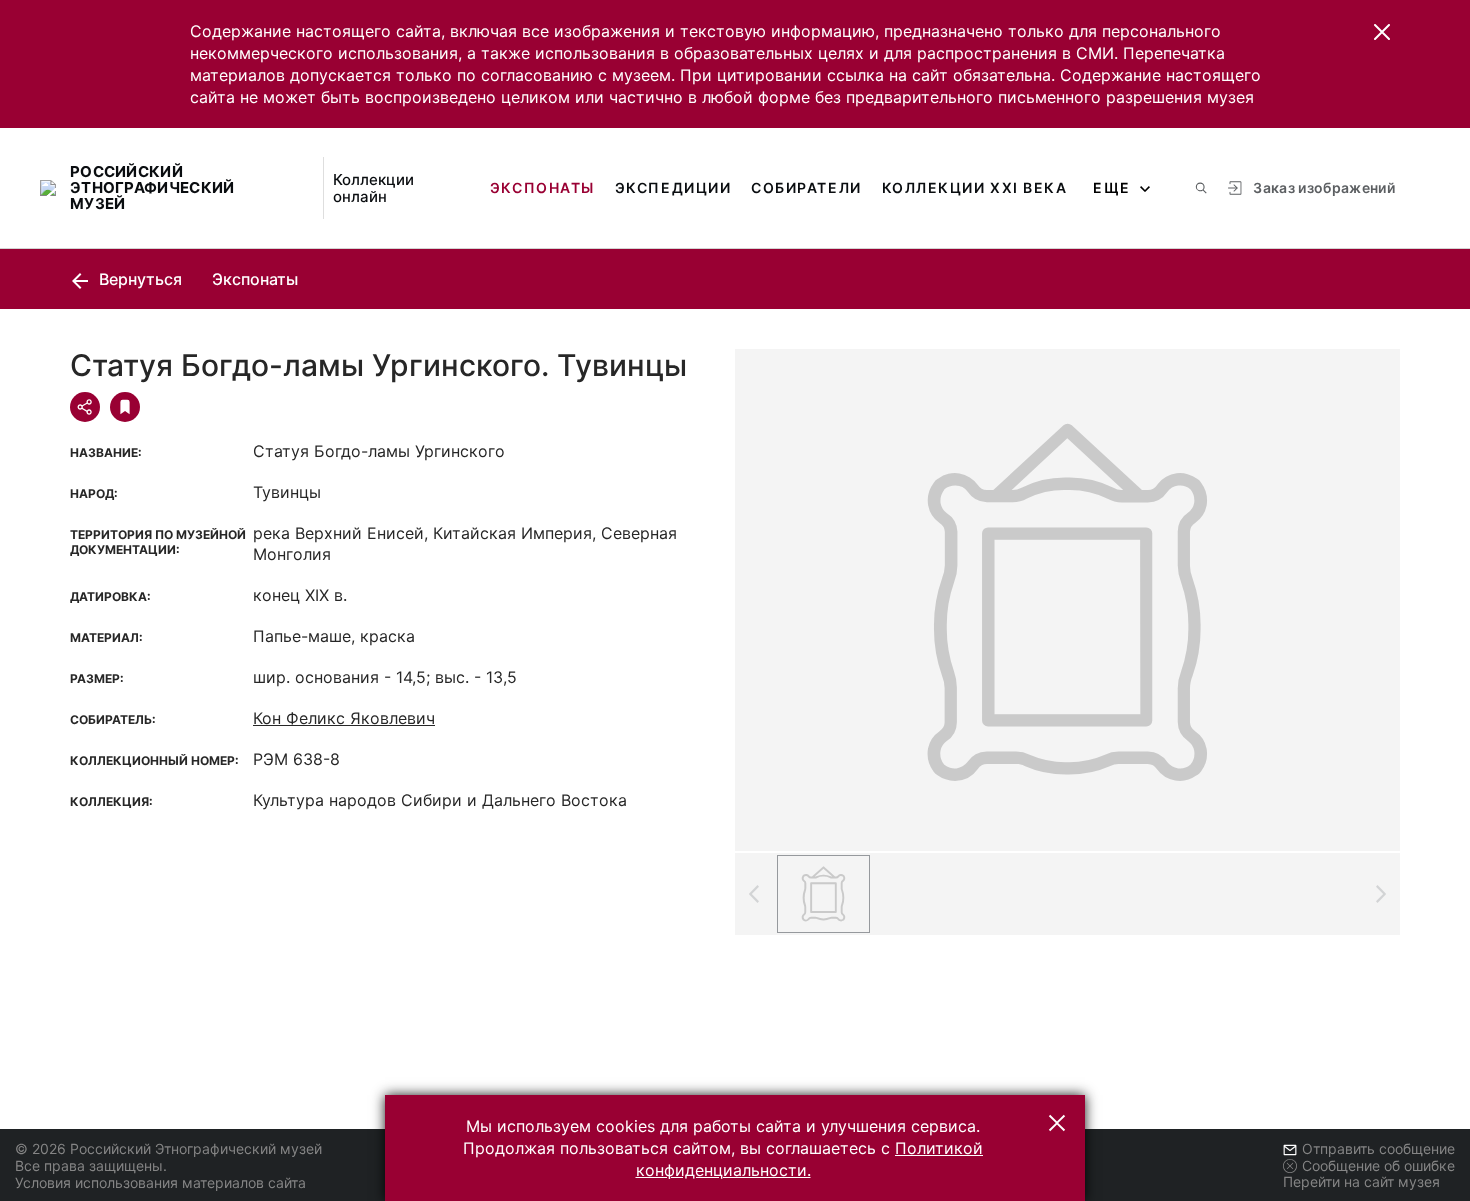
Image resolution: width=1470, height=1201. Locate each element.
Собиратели (806, 187)
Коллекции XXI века (975, 187)
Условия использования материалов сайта (160, 1182)
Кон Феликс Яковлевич (344, 718)
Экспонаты (542, 187)
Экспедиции (673, 187)
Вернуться (138, 279)
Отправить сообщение (1378, 1148)
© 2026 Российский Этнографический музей (168, 1148)
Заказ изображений (1324, 187)
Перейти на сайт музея (1361, 1181)
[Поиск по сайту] (1201, 188)
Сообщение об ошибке (1378, 1165)
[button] (1382, 32)
